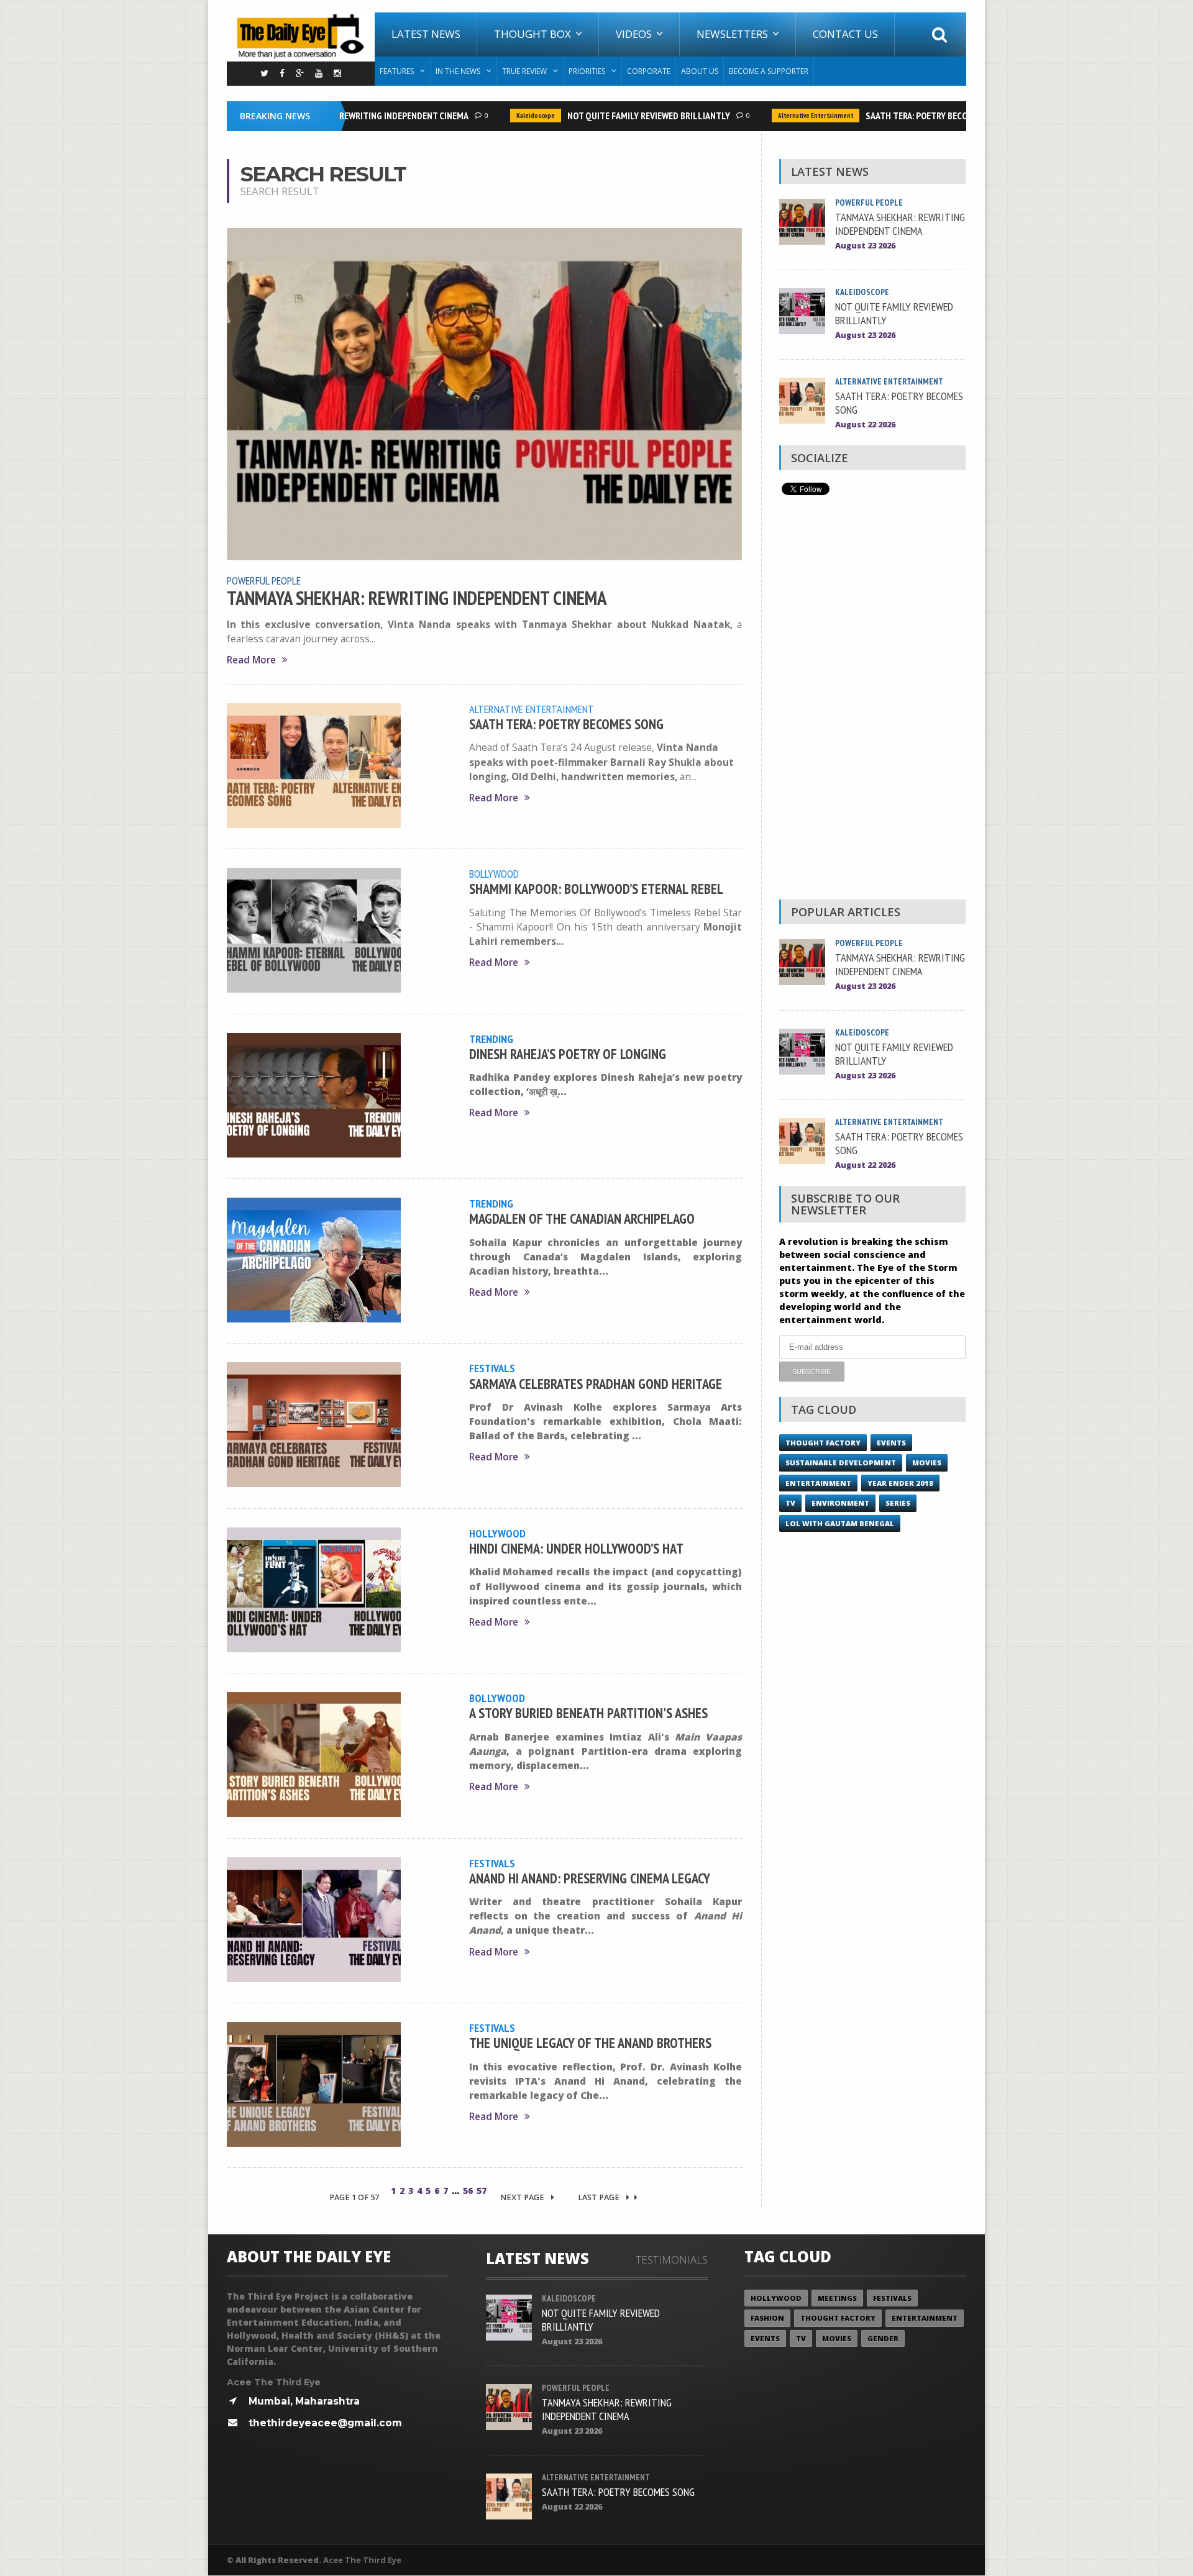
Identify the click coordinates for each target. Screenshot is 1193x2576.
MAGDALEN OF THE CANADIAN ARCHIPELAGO (582, 1218)
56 (468, 2191)
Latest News (426, 34)
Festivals (492, 1368)
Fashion (767, 2318)
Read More (251, 660)
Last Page (600, 2197)
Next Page (523, 2197)
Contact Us (845, 34)
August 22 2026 (865, 425)
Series (898, 1503)
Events (891, 1443)
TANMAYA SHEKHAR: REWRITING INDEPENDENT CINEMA (417, 598)
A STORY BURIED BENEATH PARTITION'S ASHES (588, 1713)
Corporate (649, 71)
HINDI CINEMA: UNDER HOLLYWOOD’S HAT (576, 1548)
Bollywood (494, 873)
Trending (491, 1039)
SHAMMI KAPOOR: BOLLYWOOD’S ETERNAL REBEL (596, 889)
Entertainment (818, 1483)
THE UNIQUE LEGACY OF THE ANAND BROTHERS (590, 2043)
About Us (700, 71)
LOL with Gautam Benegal (840, 1523)
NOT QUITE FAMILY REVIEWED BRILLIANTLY (617, 116)
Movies (927, 1463)
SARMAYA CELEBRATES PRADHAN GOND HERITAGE (596, 1384)
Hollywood (497, 1533)
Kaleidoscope (504, 116)
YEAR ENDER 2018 (900, 1483)
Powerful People (264, 580)
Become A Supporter (769, 71)
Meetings (837, 2298)
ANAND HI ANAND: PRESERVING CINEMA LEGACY (590, 1878)
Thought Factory (823, 1443)
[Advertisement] (872, 701)
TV (790, 1503)
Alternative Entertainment (784, 116)
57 (482, 2191)
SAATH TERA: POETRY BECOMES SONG (905, 116)
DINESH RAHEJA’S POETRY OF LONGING (568, 1054)
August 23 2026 (865, 246)
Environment (840, 1503)
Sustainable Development (841, 1463)
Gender (883, 2338)
